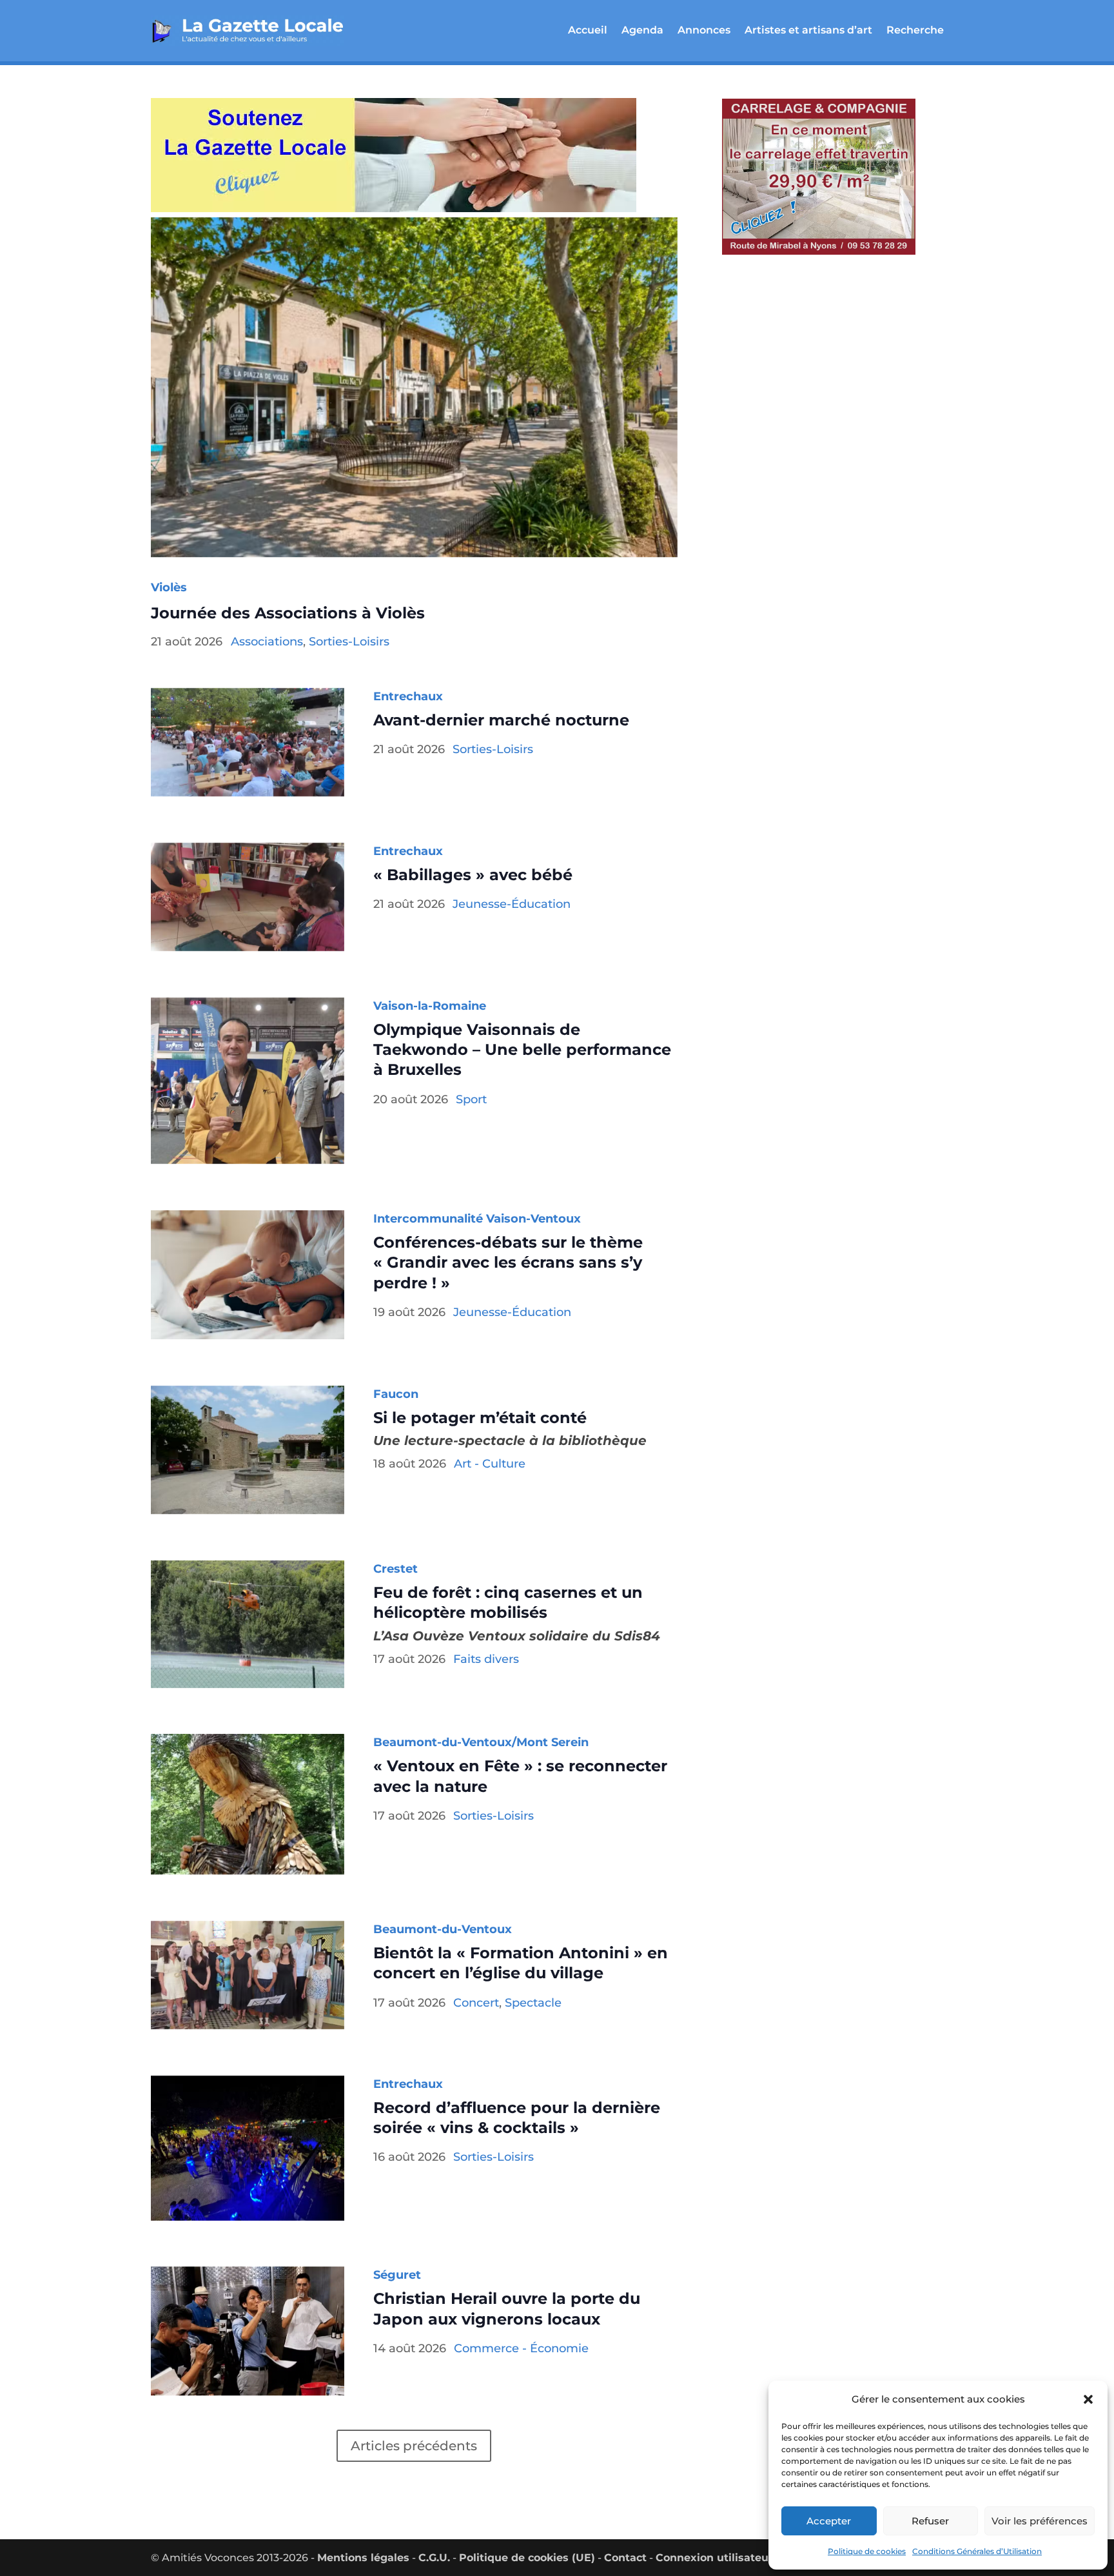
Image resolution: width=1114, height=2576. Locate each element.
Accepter (829, 2521)
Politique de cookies (867, 2551)
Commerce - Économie (521, 2348)
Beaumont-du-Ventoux (443, 1929)
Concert (476, 2003)
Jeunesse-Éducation (512, 904)
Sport (471, 1099)
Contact (625, 2558)
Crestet (396, 1569)
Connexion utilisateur (714, 2558)
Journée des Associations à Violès (288, 613)
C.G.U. (434, 2558)
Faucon (396, 1394)
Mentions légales (363, 2558)
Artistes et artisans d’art (808, 30)
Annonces (704, 30)
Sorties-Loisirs (349, 642)
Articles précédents (414, 2446)
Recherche (915, 30)
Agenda (642, 30)
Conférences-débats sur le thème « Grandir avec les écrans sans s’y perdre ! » (508, 1262)
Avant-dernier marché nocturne (501, 720)
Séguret (397, 2275)
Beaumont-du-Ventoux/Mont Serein (481, 1742)
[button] (1088, 2399)
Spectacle (533, 2003)
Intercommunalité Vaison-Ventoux (477, 1219)
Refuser (930, 2521)
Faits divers (486, 1659)
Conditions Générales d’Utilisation (977, 2551)
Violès (169, 587)
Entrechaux (408, 696)
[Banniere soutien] (394, 208)
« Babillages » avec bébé (473, 875)
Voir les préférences (1040, 2521)
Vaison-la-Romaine (430, 1006)
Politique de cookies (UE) (527, 2558)
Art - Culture (490, 1464)
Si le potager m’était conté (480, 1418)
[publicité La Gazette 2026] (819, 262)
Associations (267, 642)
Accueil (588, 30)
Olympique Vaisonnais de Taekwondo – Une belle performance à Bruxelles (522, 1049)
